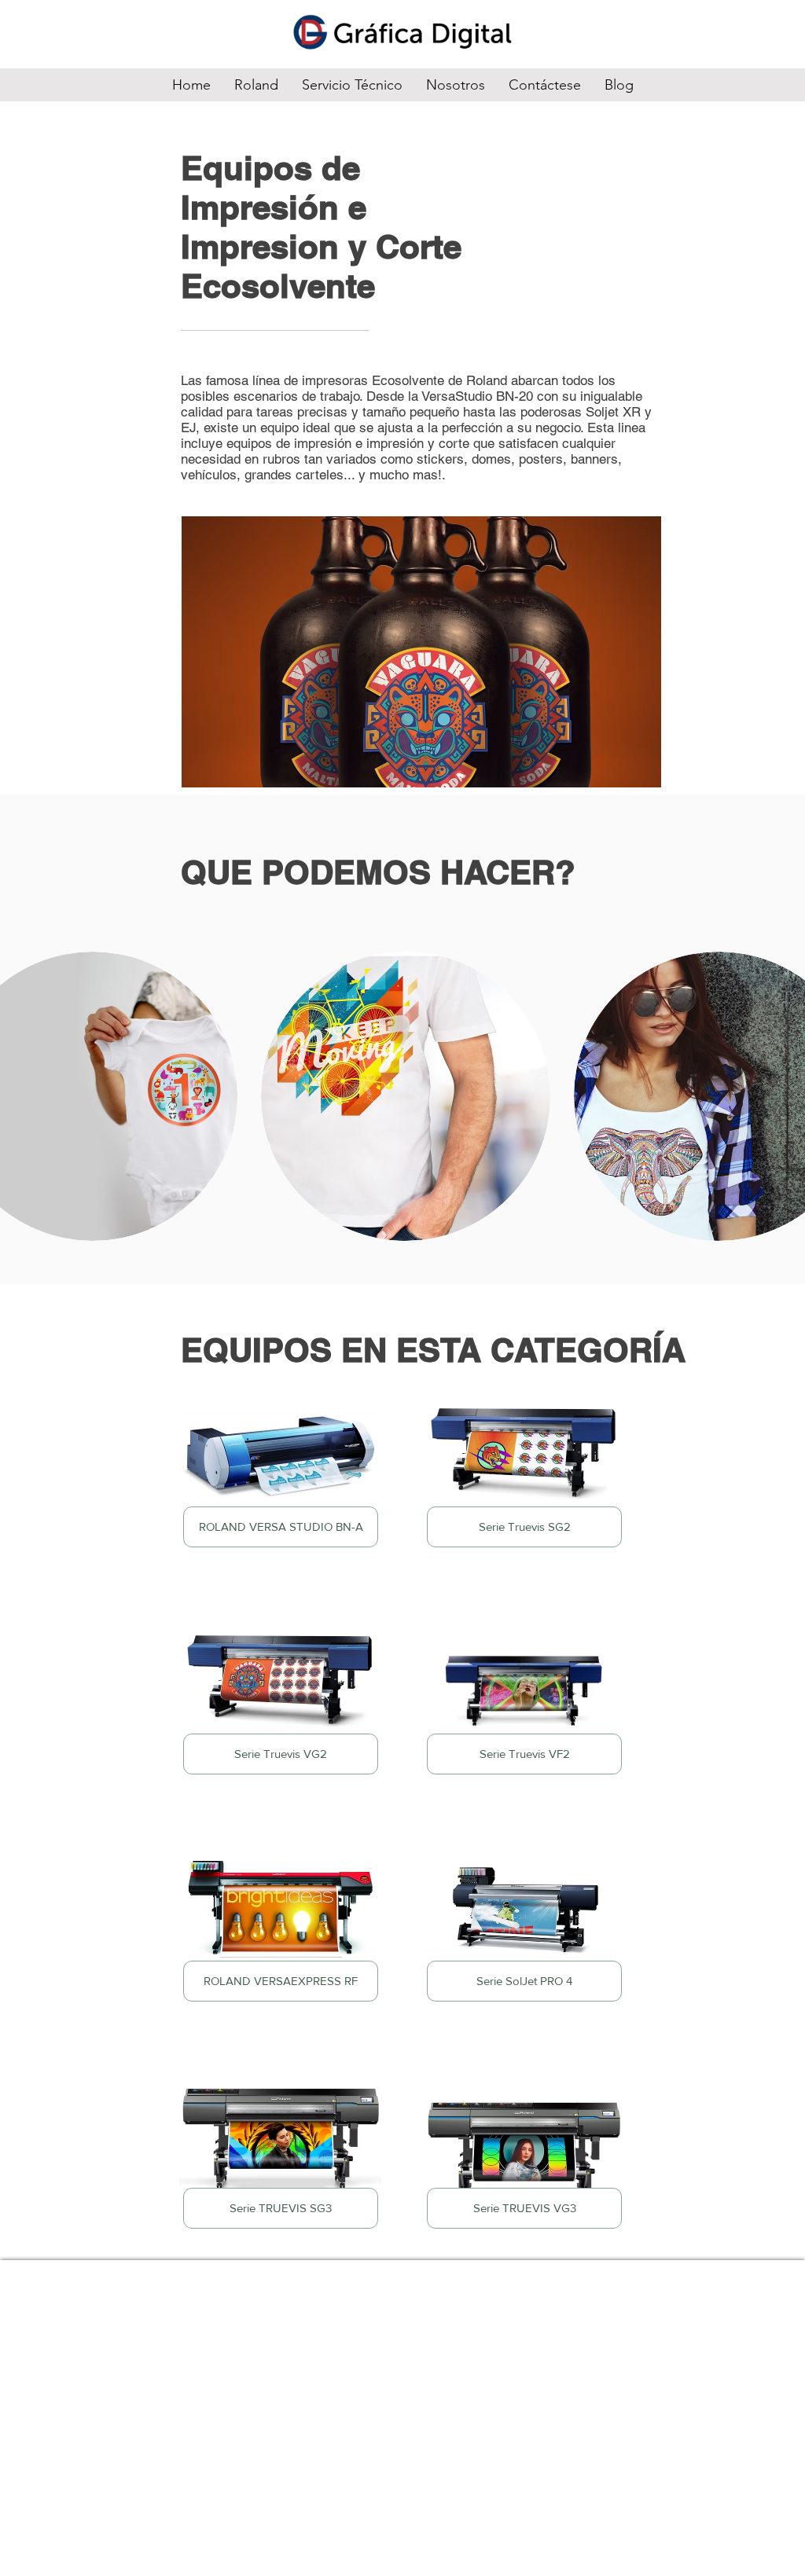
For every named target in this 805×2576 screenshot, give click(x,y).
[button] (406, 1096)
